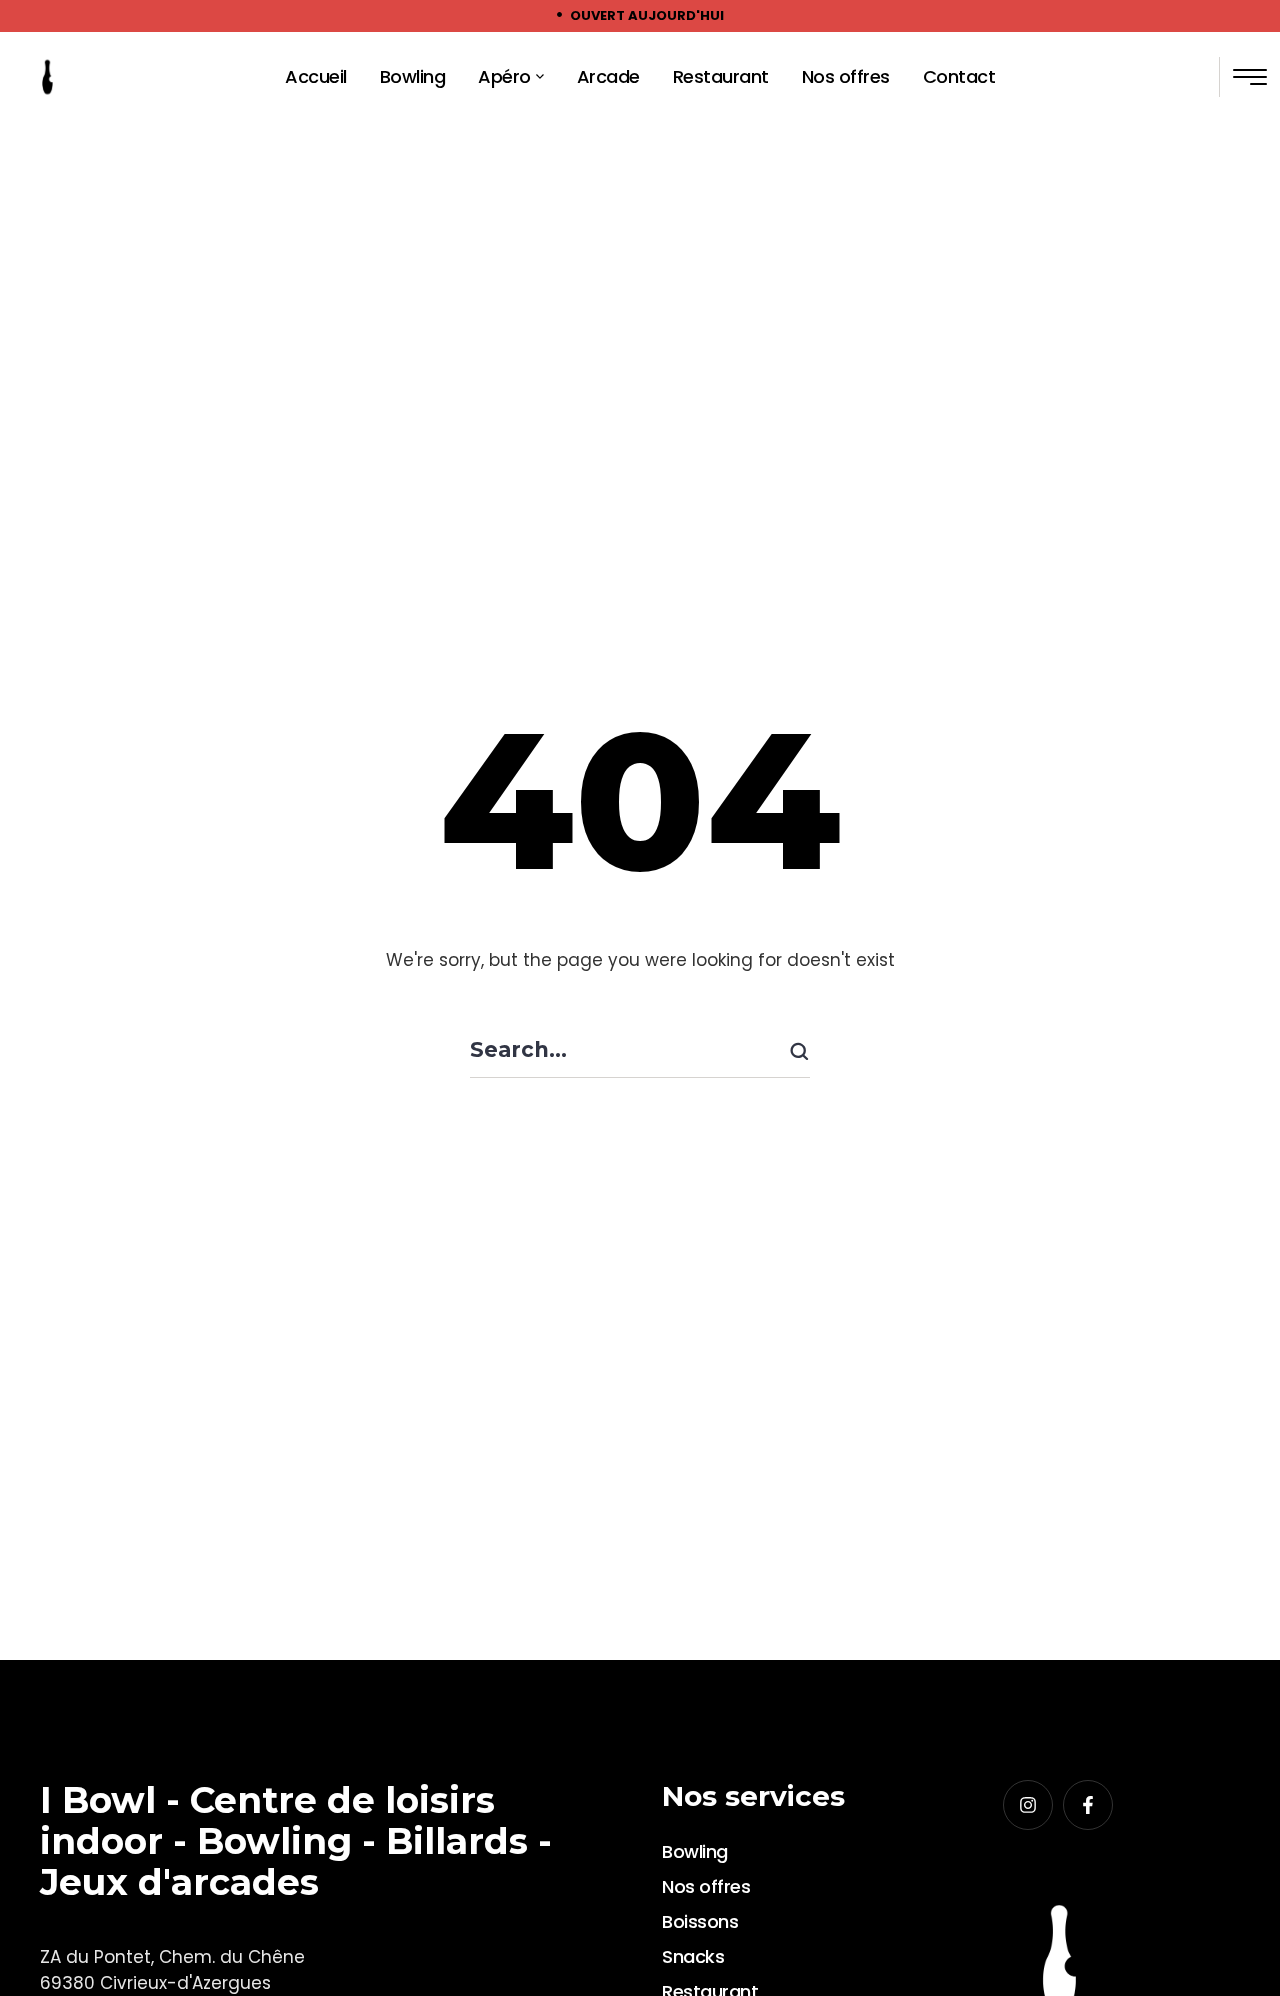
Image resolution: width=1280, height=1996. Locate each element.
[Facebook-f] (1088, 1805)
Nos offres (706, 1886)
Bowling (695, 1851)
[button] (540, 77)
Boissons (700, 1921)
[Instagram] (1028, 1805)
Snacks (693, 1956)
